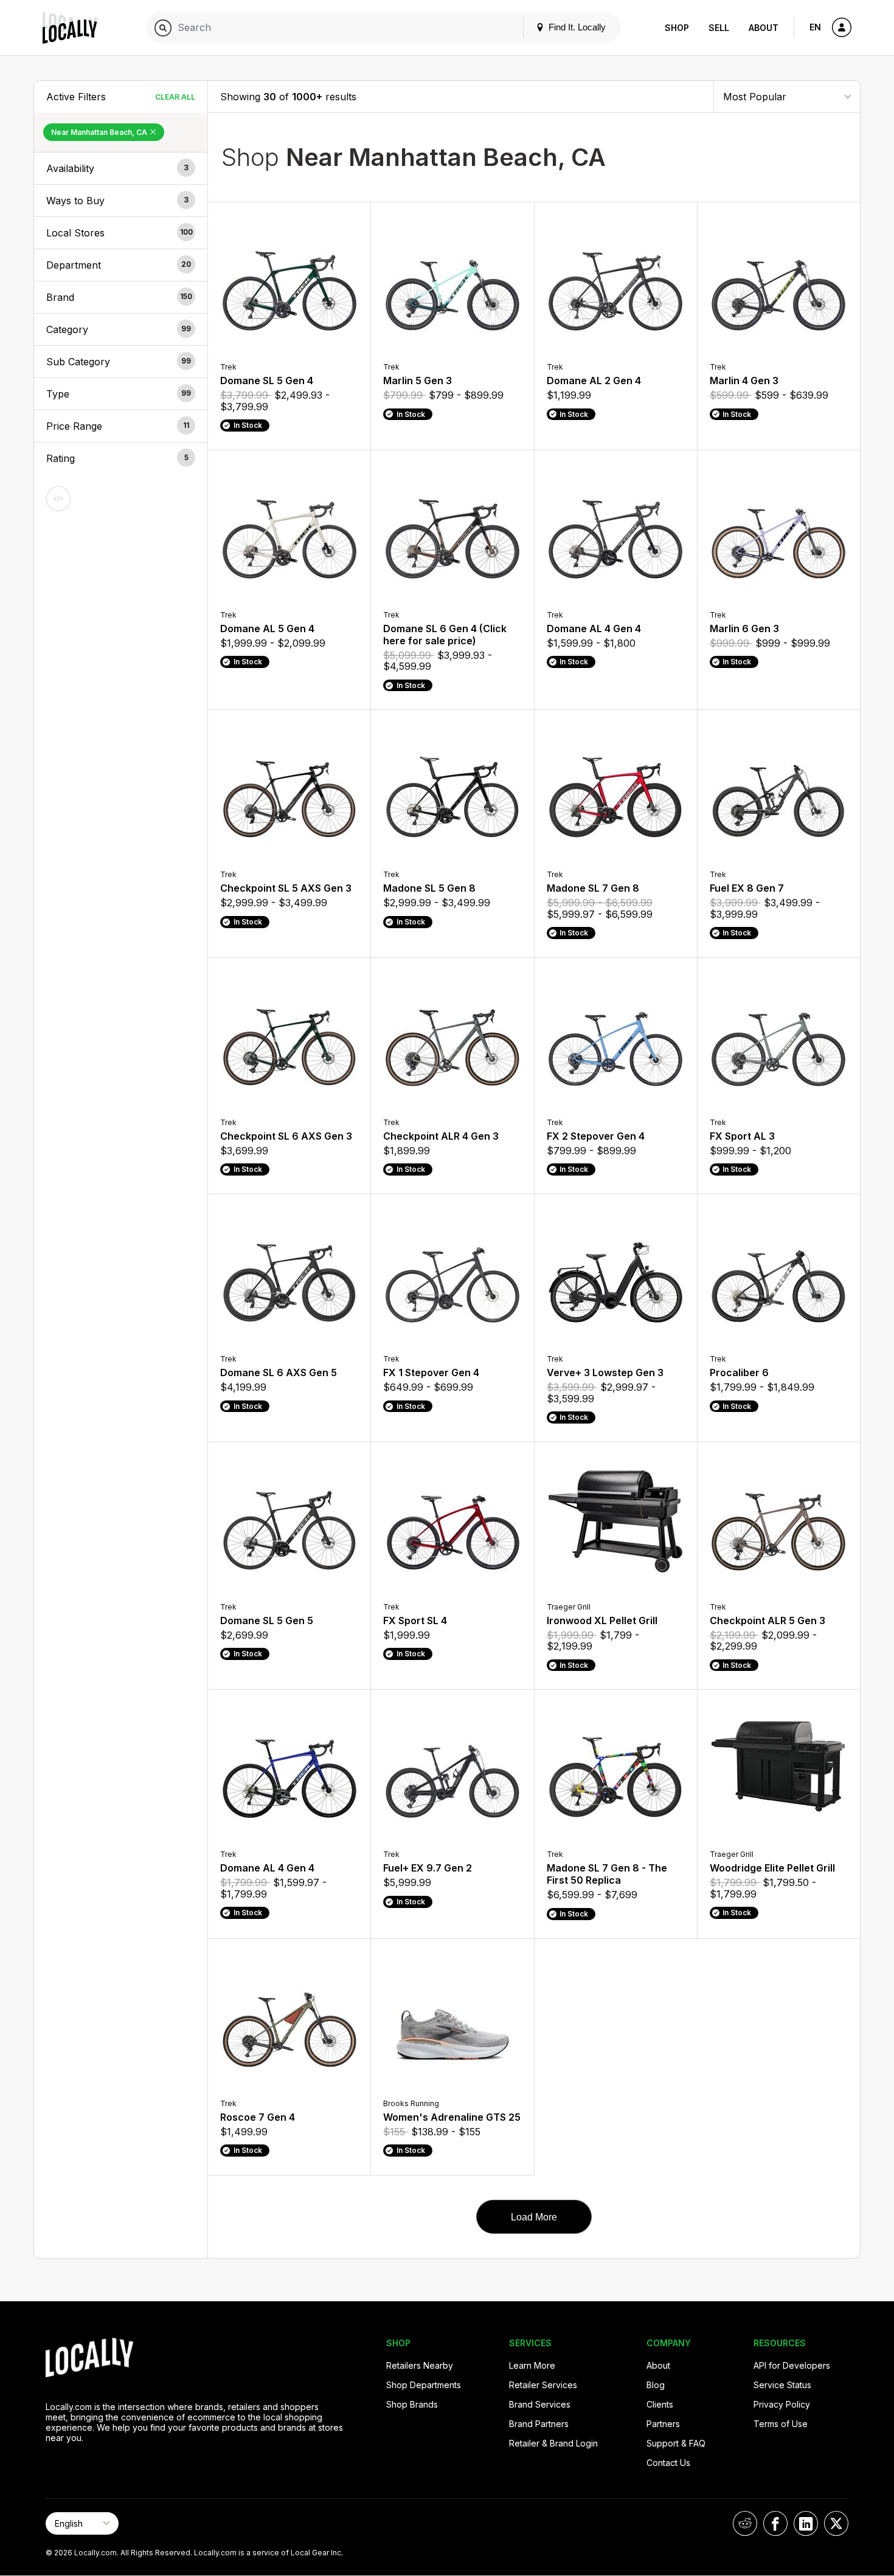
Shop (677, 28)
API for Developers (792, 2365)
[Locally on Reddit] (745, 2523)
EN (815, 27)
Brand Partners (539, 2424)
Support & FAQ (676, 2443)
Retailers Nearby (420, 2365)
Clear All (175, 97)
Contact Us (668, 2463)
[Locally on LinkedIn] (806, 2523)
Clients (660, 2404)
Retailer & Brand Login (553, 2443)
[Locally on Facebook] (775, 2523)
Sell (719, 28)
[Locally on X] (836, 2523)
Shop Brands (412, 2404)
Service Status (782, 2385)
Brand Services (540, 2404)
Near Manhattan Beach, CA (100, 132)
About (764, 28)
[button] (121, 168)
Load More (534, 2217)
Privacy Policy (782, 2404)
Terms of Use (781, 2424)
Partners (663, 2424)
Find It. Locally (576, 27)
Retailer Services (543, 2385)
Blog (656, 2385)
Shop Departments (424, 2385)
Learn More (532, 2365)
